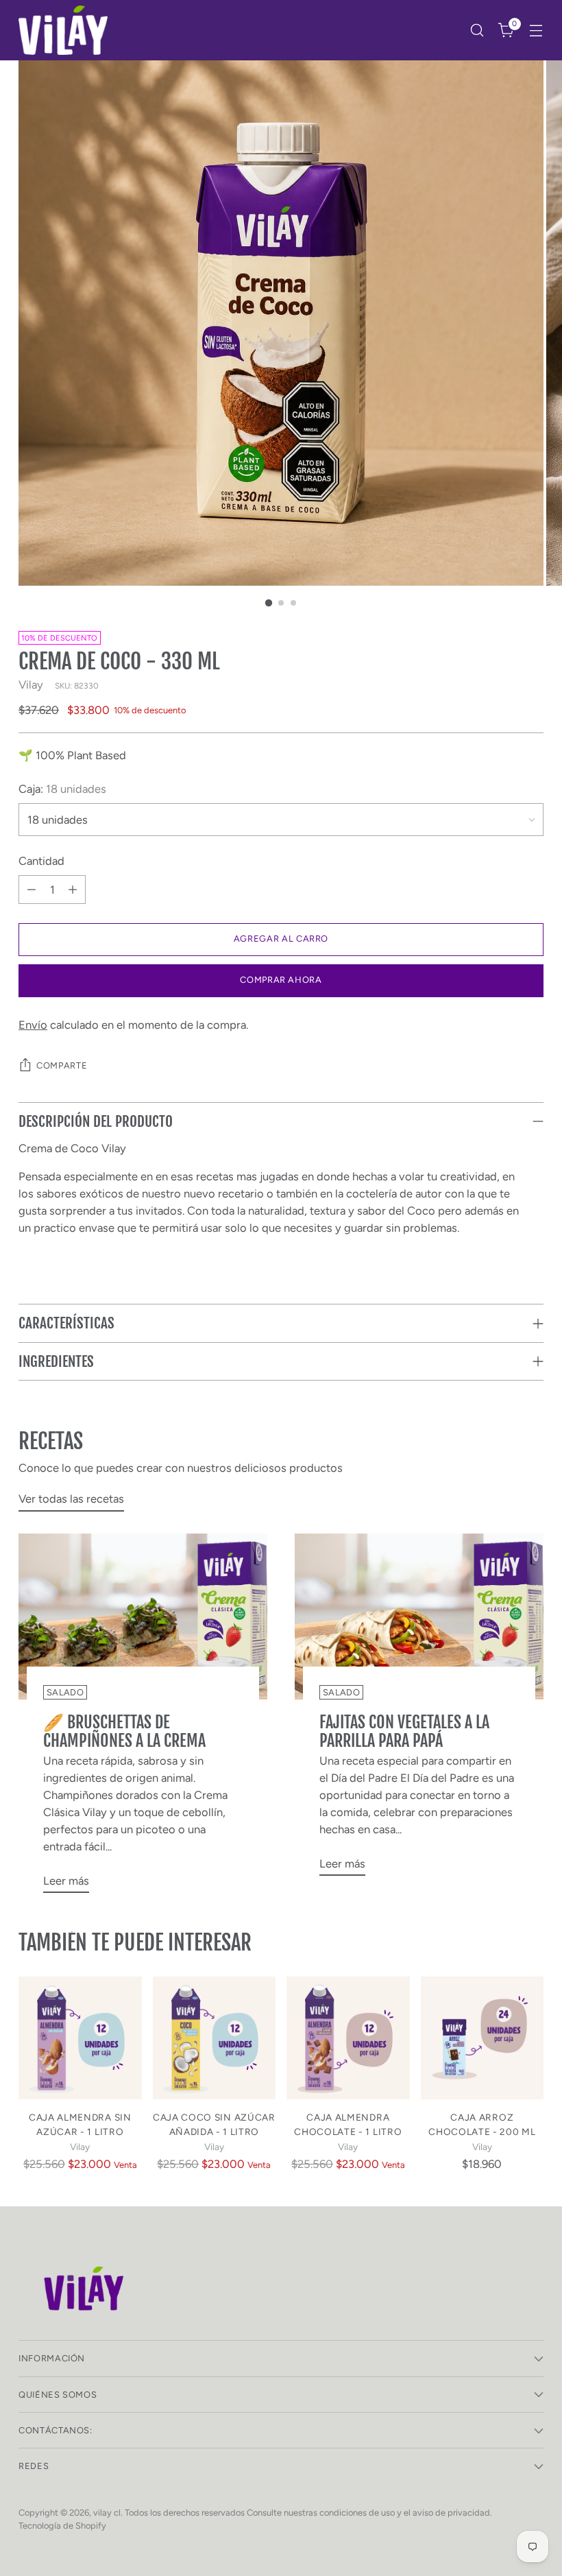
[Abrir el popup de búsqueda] (477, 31)
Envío (33, 1025)
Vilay (31, 684)
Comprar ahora (281, 980)
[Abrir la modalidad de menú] (536, 31)
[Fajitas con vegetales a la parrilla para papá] (419, 1617)
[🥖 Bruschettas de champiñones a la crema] (143, 1617)
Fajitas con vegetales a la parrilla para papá (404, 1731)
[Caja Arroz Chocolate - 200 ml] (482, 2038)
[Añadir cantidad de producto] (73, 890)
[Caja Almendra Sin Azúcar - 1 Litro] (80, 2038)
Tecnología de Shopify (62, 2526)
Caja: (62, 789)
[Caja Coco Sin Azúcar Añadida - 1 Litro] (215, 2038)
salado (65, 1692)
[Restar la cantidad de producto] (32, 890)
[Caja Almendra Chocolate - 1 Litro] (348, 2038)
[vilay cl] (63, 30)
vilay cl (107, 2513)
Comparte (62, 1065)
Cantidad (41, 861)
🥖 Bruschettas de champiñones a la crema (124, 1731)
